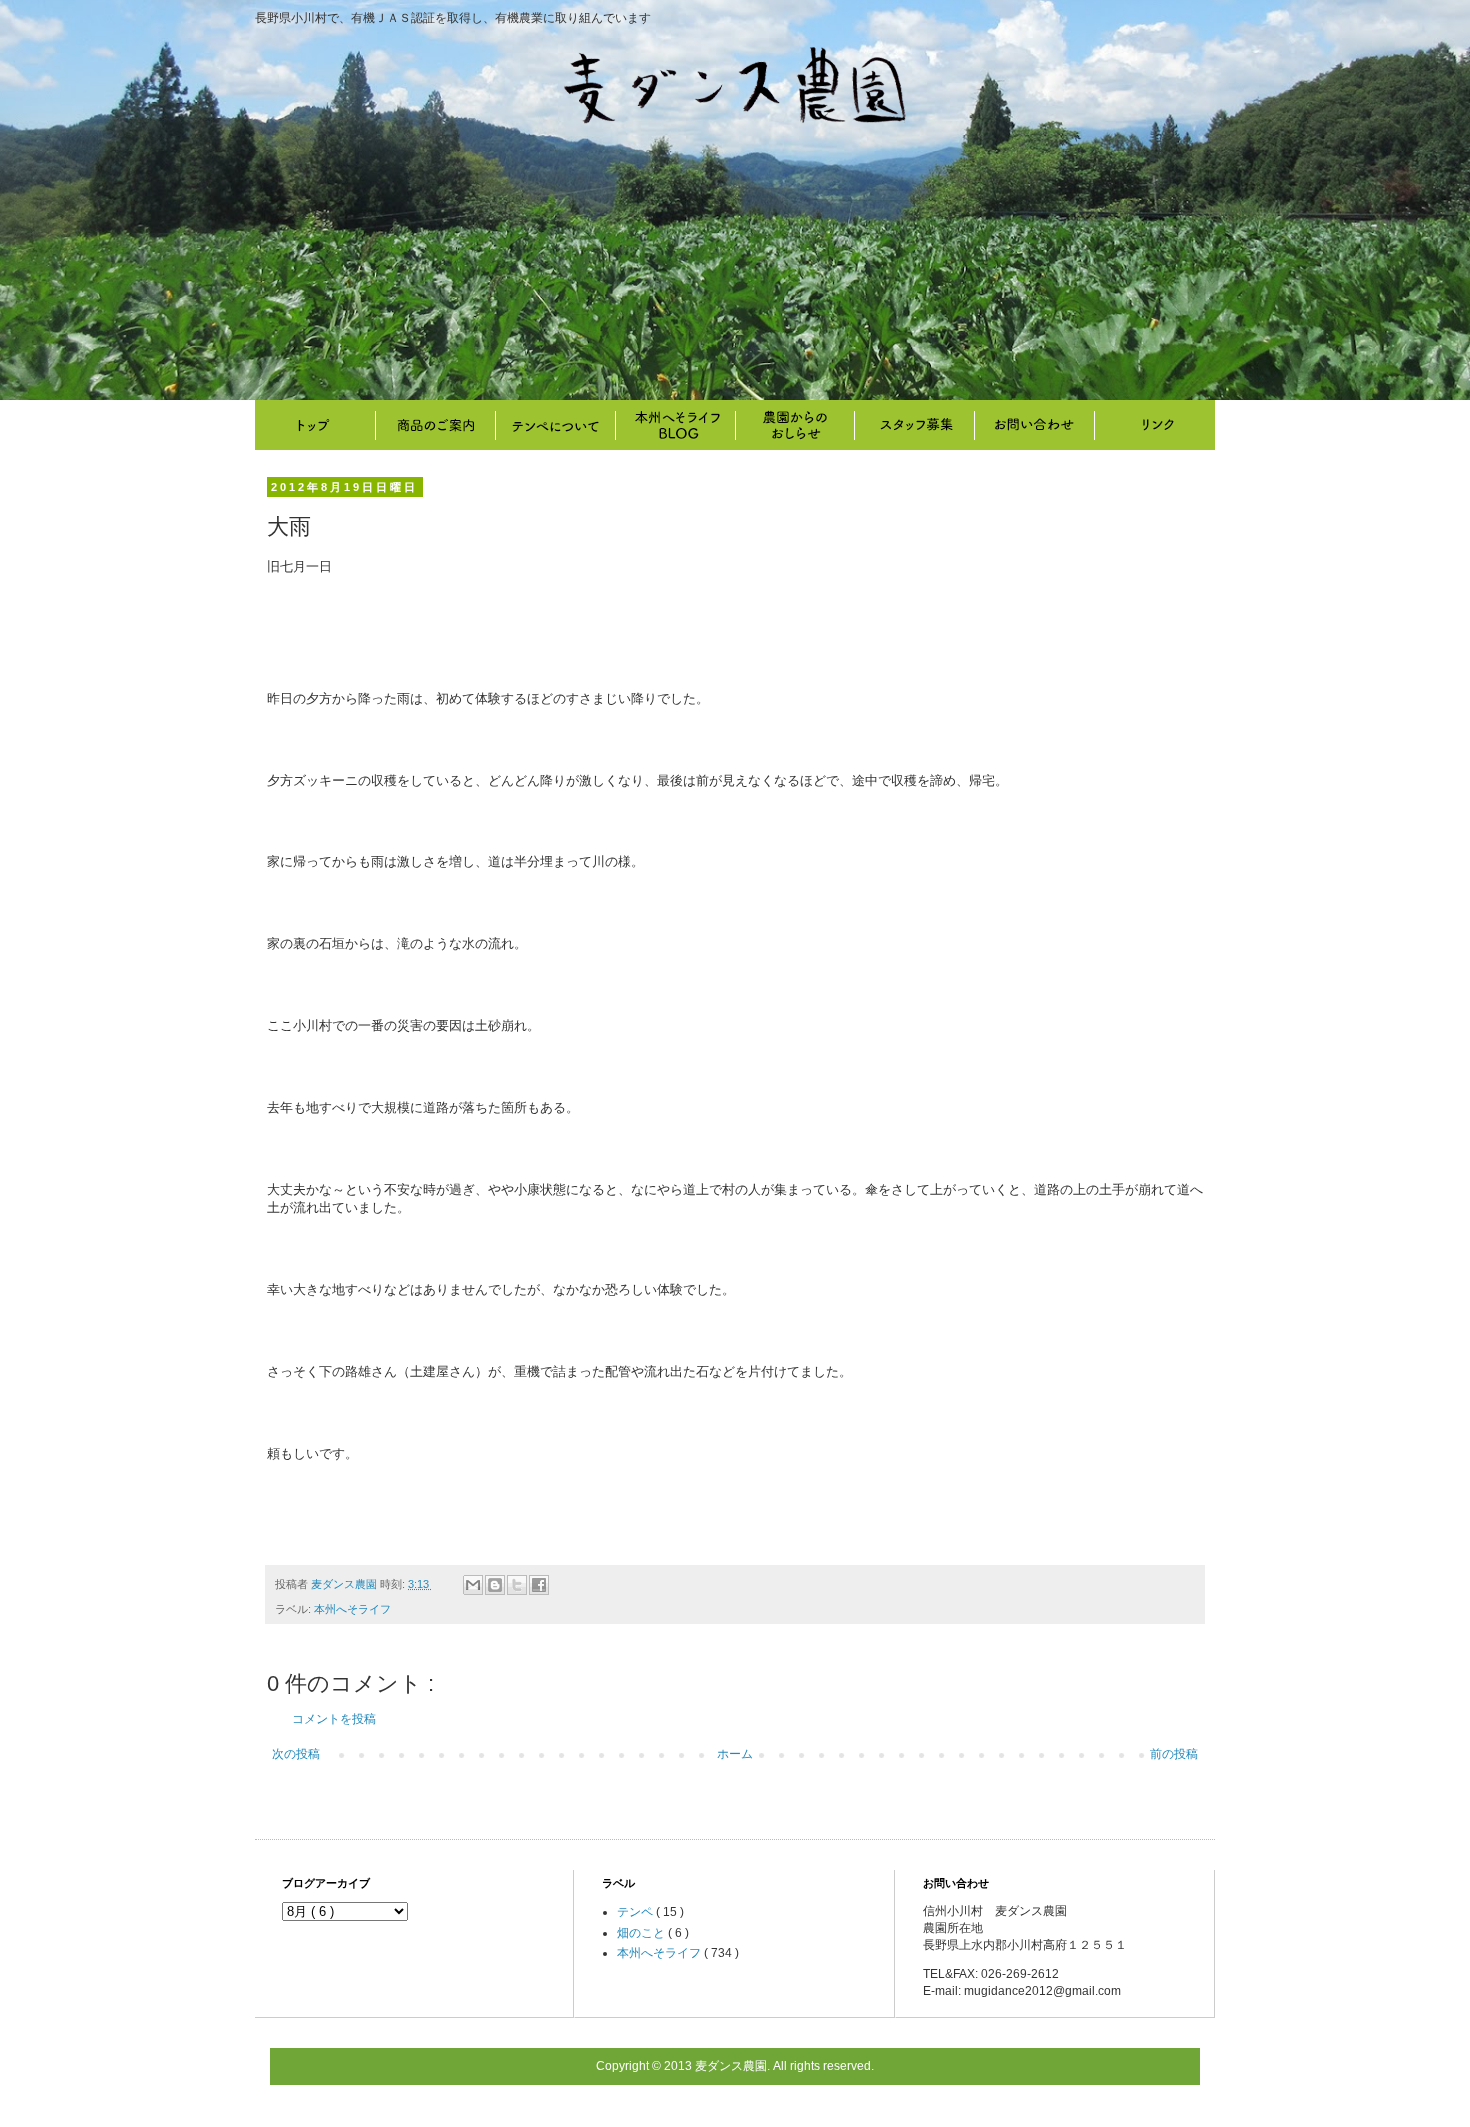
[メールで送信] (473, 1585)
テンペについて (555, 425)
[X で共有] (517, 1585)
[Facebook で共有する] (539, 1585)
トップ (315, 425)
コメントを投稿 (334, 1719)
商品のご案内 (435, 425)
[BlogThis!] (495, 1585)
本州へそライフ (675, 425)
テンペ (636, 1912)
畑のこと (795, 425)
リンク (1155, 425)
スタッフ (915, 425)
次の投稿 (296, 1754)
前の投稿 (1174, 1754)
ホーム (735, 1754)
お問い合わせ (1035, 425)
